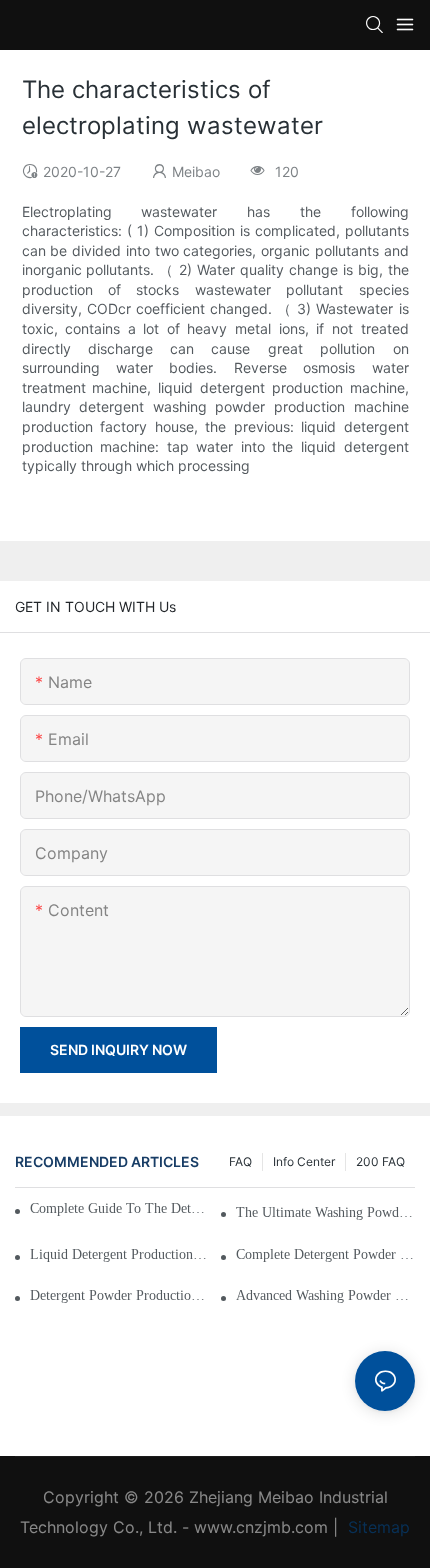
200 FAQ (380, 1161)
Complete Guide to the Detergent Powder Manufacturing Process (120, 1208)
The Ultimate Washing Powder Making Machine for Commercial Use (325, 1212)
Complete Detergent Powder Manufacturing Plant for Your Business (325, 1254)
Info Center (304, 1161)
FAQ (240, 1161)
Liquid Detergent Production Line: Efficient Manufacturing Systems (119, 1254)
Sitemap (376, 1527)
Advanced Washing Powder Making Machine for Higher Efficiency (325, 1295)
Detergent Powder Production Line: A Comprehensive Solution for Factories (119, 1295)
